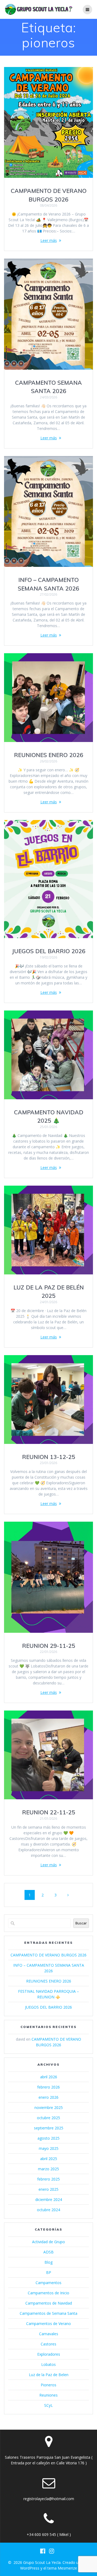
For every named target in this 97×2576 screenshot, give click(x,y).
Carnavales (49, 2334)
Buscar (81, 1923)
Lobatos (48, 2364)
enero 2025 (48, 2189)
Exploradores (49, 2354)
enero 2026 (48, 2097)
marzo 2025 (48, 2169)
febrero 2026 (48, 2087)
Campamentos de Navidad (49, 2303)
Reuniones (48, 2395)
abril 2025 (49, 2159)
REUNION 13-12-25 (49, 1457)
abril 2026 (49, 2077)
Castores (48, 2344)
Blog (48, 2262)
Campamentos (48, 2283)
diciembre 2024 (49, 2199)
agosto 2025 (48, 2138)
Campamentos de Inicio (48, 2293)
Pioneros (48, 2385)
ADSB (48, 2252)
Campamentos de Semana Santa (48, 2313)
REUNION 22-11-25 (49, 1812)
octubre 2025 (48, 2118)
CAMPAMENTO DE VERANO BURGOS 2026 (48, 1955)
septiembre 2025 (49, 2128)
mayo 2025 (49, 2148)
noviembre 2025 (49, 2107)
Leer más (49, 240)
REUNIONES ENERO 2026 (49, 755)
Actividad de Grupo (48, 2242)
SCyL (48, 2405)
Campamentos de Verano (48, 2324)
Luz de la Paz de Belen (49, 2375)
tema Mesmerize (62, 2568)
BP (49, 2272)
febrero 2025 (48, 2179)
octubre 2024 (48, 2210)
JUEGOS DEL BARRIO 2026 (49, 951)
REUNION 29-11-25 (49, 1646)
